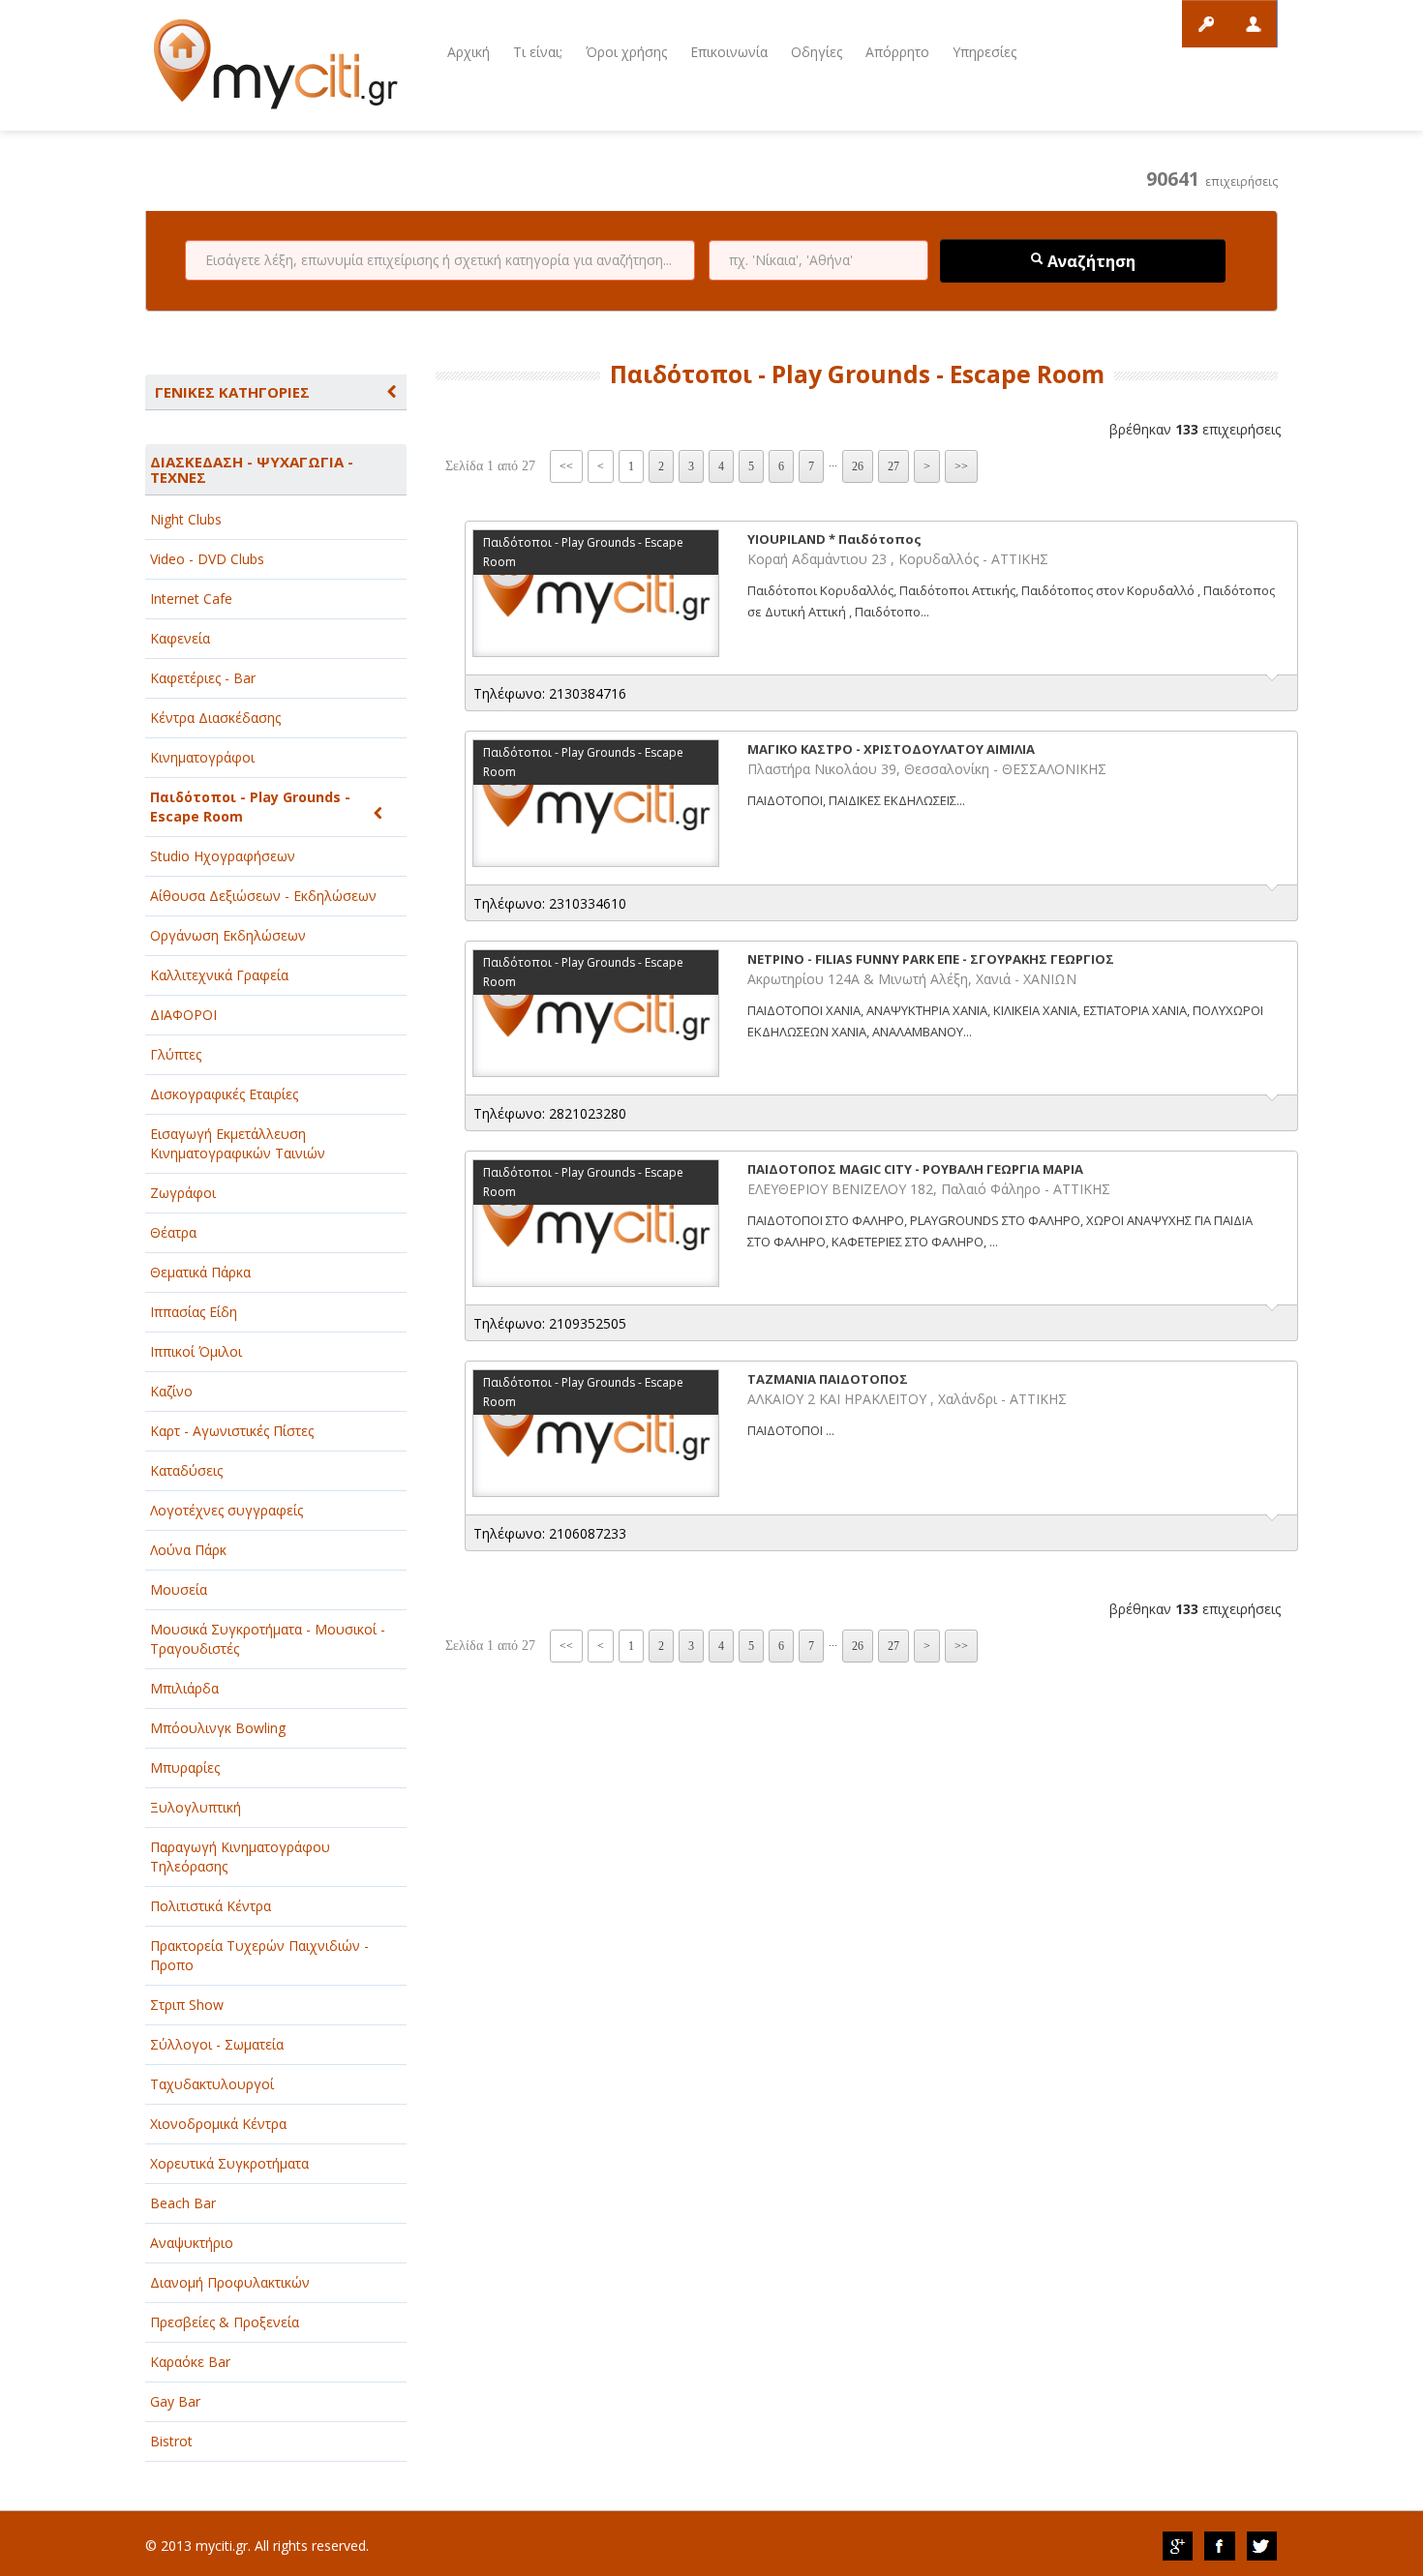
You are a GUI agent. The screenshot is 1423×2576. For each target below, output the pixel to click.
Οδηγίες (817, 52)
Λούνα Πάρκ (188, 1550)
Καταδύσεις (186, 1470)
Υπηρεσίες (984, 52)
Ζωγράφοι (183, 1193)
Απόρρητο (897, 52)
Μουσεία (179, 1589)
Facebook (1220, 2546)
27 (893, 466)
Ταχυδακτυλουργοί (212, 2084)
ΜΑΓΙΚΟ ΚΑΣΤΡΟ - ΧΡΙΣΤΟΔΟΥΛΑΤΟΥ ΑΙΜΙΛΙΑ (891, 749)
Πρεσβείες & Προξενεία (225, 2322)
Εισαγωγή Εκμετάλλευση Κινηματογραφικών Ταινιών (238, 1143)
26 (858, 466)
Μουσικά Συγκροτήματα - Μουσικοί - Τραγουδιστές (268, 1639)
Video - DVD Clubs (207, 559)
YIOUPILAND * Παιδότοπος (834, 539)
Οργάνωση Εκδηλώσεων (228, 935)
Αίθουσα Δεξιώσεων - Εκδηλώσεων (263, 896)
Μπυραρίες (185, 1767)
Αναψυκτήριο (192, 2243)
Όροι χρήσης (626, 52)
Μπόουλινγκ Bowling (218, 1728)
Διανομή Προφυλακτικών (230, 2282)
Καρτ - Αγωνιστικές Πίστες (232, 1431)
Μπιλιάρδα (184, 1688)
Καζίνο (171, 1391)
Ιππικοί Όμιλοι (196, 1351)
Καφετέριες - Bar (203, 678)
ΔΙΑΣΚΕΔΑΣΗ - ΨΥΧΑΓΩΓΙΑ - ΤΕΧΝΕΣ (252, 469)
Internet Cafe (191, 599)
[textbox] (440, 260)
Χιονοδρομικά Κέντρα (218, 2124)
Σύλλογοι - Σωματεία (217, 2044)
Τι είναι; (538, 52)
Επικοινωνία (729, 52)
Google (1177, 2546)
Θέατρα (173, 1232)
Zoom (596, 593)
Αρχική (469, 52)
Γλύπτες (176, 1054)
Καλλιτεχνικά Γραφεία (219, 975)
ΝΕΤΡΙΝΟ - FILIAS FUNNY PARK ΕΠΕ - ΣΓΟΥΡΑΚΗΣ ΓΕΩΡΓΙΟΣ (931, 959)
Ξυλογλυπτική (196, 1807)
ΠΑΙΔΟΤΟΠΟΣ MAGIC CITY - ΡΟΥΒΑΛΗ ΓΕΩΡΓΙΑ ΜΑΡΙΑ (915, 1169)
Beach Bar (183, 2203)
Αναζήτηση (1090, 261)
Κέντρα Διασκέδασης (215, 718)
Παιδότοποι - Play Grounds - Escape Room (250, 807)
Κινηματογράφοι (202, 757)
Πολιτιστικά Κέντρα (211, 1906)
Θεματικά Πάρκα (200, 1272)
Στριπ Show (187, 2005)
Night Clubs (186, 519)
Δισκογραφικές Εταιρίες (224, 1094)
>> (961, 466)
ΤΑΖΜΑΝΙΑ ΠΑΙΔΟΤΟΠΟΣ (828, 1379)
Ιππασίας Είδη (194, 1312)
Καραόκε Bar (190, 2362)
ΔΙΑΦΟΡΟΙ (183, 1015)
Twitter (1262, 2546)
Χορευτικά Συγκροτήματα (229, 2163)
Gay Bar (175, 2401)
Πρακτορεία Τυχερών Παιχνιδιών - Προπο (259, 1955)
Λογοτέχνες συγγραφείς (227, 1510)
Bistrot (171, 2441)
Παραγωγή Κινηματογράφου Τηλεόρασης (240, 1857)
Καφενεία (180, 638)
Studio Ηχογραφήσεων (223, 856)
